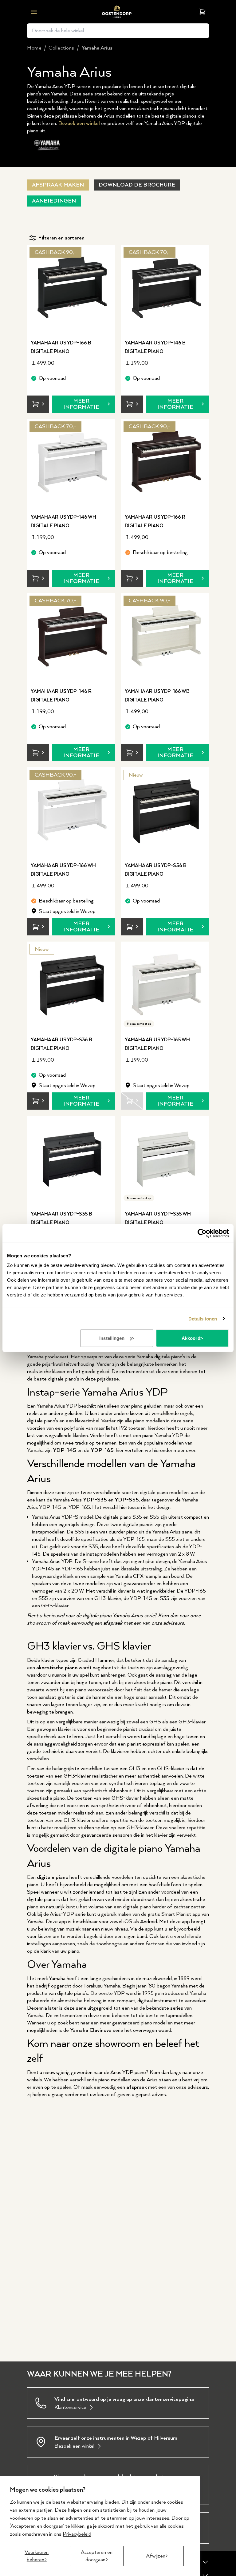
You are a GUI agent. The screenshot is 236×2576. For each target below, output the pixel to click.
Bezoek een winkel (79, 123)
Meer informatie (81, 404)
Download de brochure (137, 185)
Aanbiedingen (54, 201)
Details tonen (203, 1318)
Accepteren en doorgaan (97, 2556)
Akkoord (191, 1338)
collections (61, 48)
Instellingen (112, 1338)
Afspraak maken (58, 185)
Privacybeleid (77, 2534)
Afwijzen (156, 2556)
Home (34, 48)
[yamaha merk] (48, 145)
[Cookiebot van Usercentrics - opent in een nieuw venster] (202, 1233)
